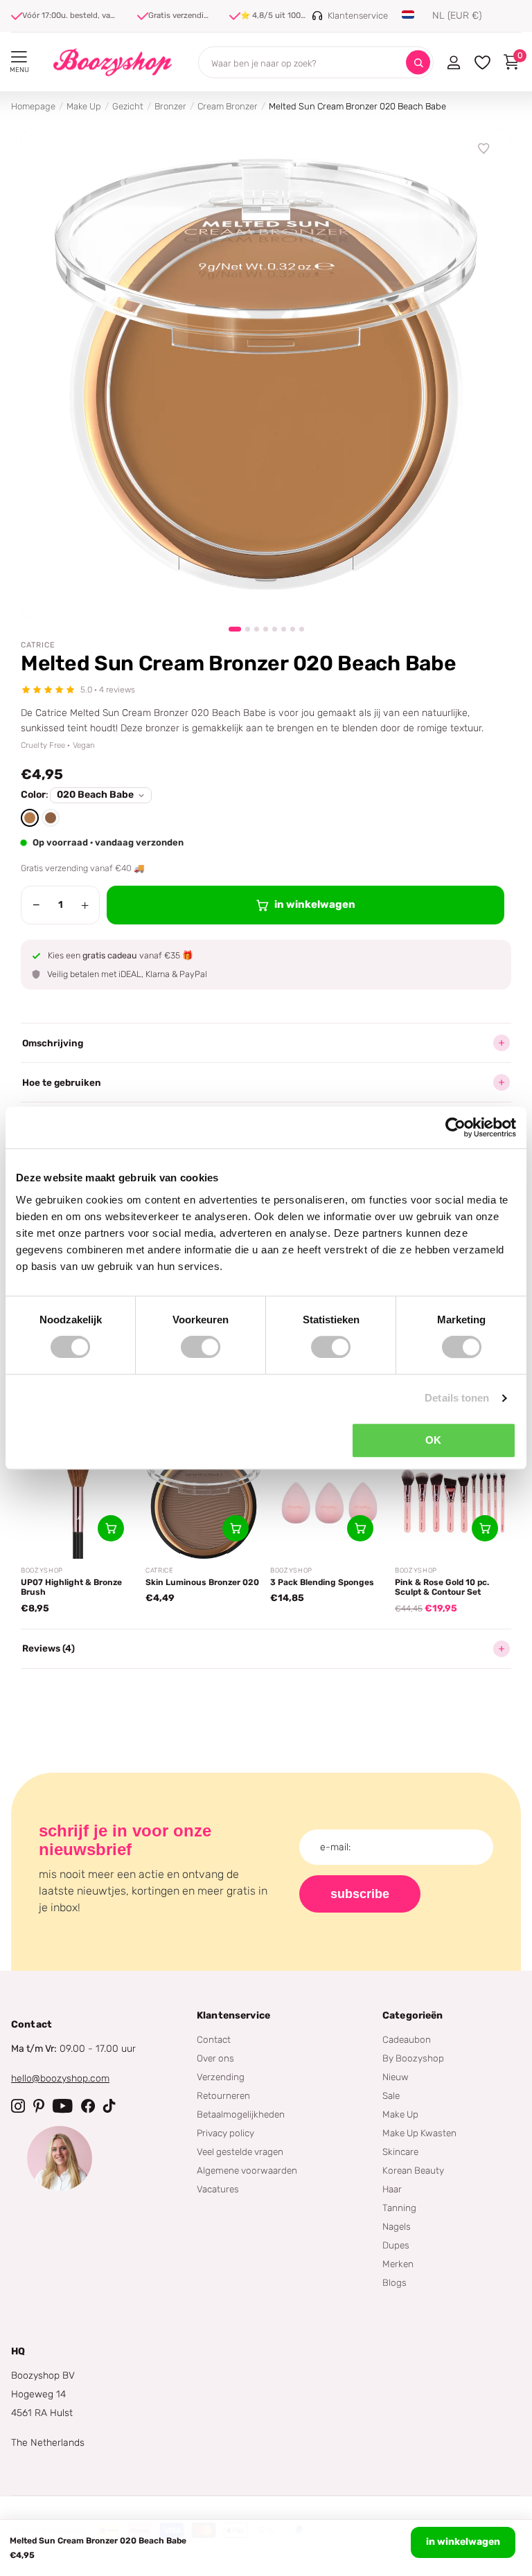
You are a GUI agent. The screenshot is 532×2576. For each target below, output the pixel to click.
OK (433, 1440)
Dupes (396, 2245)
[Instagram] (18, 2106)
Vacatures (218, 2189)
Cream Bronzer (228, 106)
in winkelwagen (463, 2542)
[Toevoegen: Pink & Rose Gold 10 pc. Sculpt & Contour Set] (485, 1528)
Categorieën (413, 2015)
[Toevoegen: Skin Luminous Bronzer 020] (236, 1528)
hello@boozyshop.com (60, 2078)
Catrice (38, 645)
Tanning (399, 2208)
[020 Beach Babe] (30, 818)
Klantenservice (233, 2015)
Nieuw (396, 2077)
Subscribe (360, 1894)
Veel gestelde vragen (240, 2152)
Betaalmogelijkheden (241, 2114)
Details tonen (457, 1398)
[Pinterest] (39, 2106)
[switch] (201, 1347)
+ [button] (85, 905)
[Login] (453, 62)
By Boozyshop (413, 2058)
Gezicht (128, 106)
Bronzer (170, 106)
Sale (391, 2095)
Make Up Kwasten (419, 2133)
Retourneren (223, 2095)
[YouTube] (63, 2106)
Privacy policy (225, 2133)
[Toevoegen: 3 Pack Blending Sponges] (360, 1528)
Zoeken (418, 63)
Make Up (84, 106)
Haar (392, 2189)
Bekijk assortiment (19, 57)
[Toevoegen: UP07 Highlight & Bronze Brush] (111, 1528)
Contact (214, 2039)
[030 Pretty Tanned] (51, 818)
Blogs (394, 2282)
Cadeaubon (407, 2039)
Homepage (33, 106)
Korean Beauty (413, 2170)
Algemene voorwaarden (247, 2170)
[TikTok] (109, 2106)
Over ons (215, 2058)
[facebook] (88, 2106)
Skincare (400, 2152)
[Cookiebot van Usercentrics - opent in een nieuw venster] (455, 1127)
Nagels (397, 2226)
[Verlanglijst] (484, 149)
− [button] (36, 905)
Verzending (221, 2077)
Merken (398, 2264)
